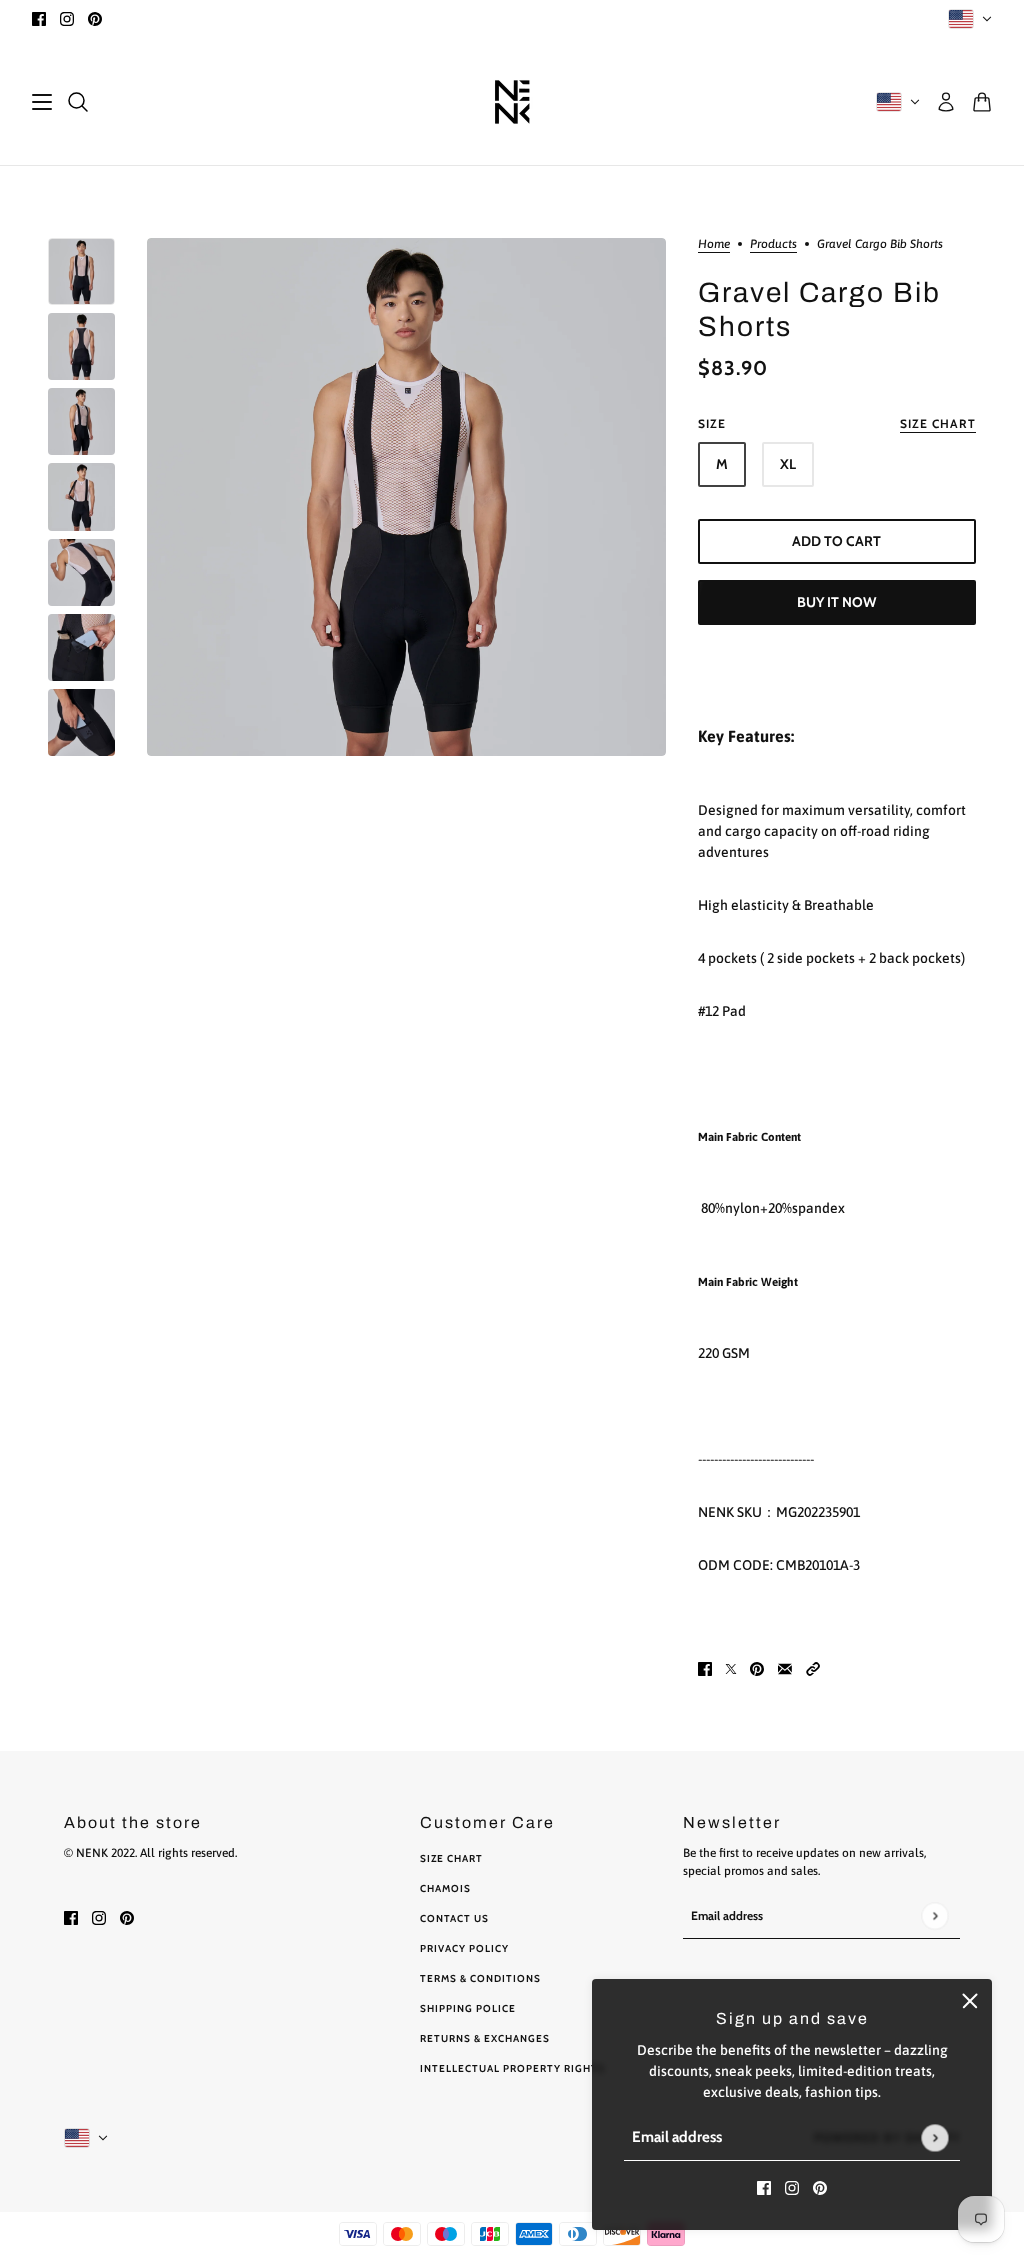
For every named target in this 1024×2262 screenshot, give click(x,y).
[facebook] (39, 18)
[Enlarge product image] (406, 497)
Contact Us (454, 1918)
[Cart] (982, 102)
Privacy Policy (464, 1948)
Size (837, 423)
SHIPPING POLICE (468, 2008)
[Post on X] (731, 1668)
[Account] (946, 102)
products (773, 244)
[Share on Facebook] (705, 1668)
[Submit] (934, 2137)
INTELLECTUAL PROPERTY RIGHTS (512, 2068)
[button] (813, 1668)
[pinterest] (95, 18)
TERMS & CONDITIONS (480, 1978)
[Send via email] (785, 1668)
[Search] (78, 102)
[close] (970, 2001)
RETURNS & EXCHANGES (485, 2038)
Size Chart (451, 1858)
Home (714, 244)
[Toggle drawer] (42, 102)
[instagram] (67, 18)
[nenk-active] (512, 101)
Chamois (445, 1888)
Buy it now (836, 602)
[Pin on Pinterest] (757, 1668)
